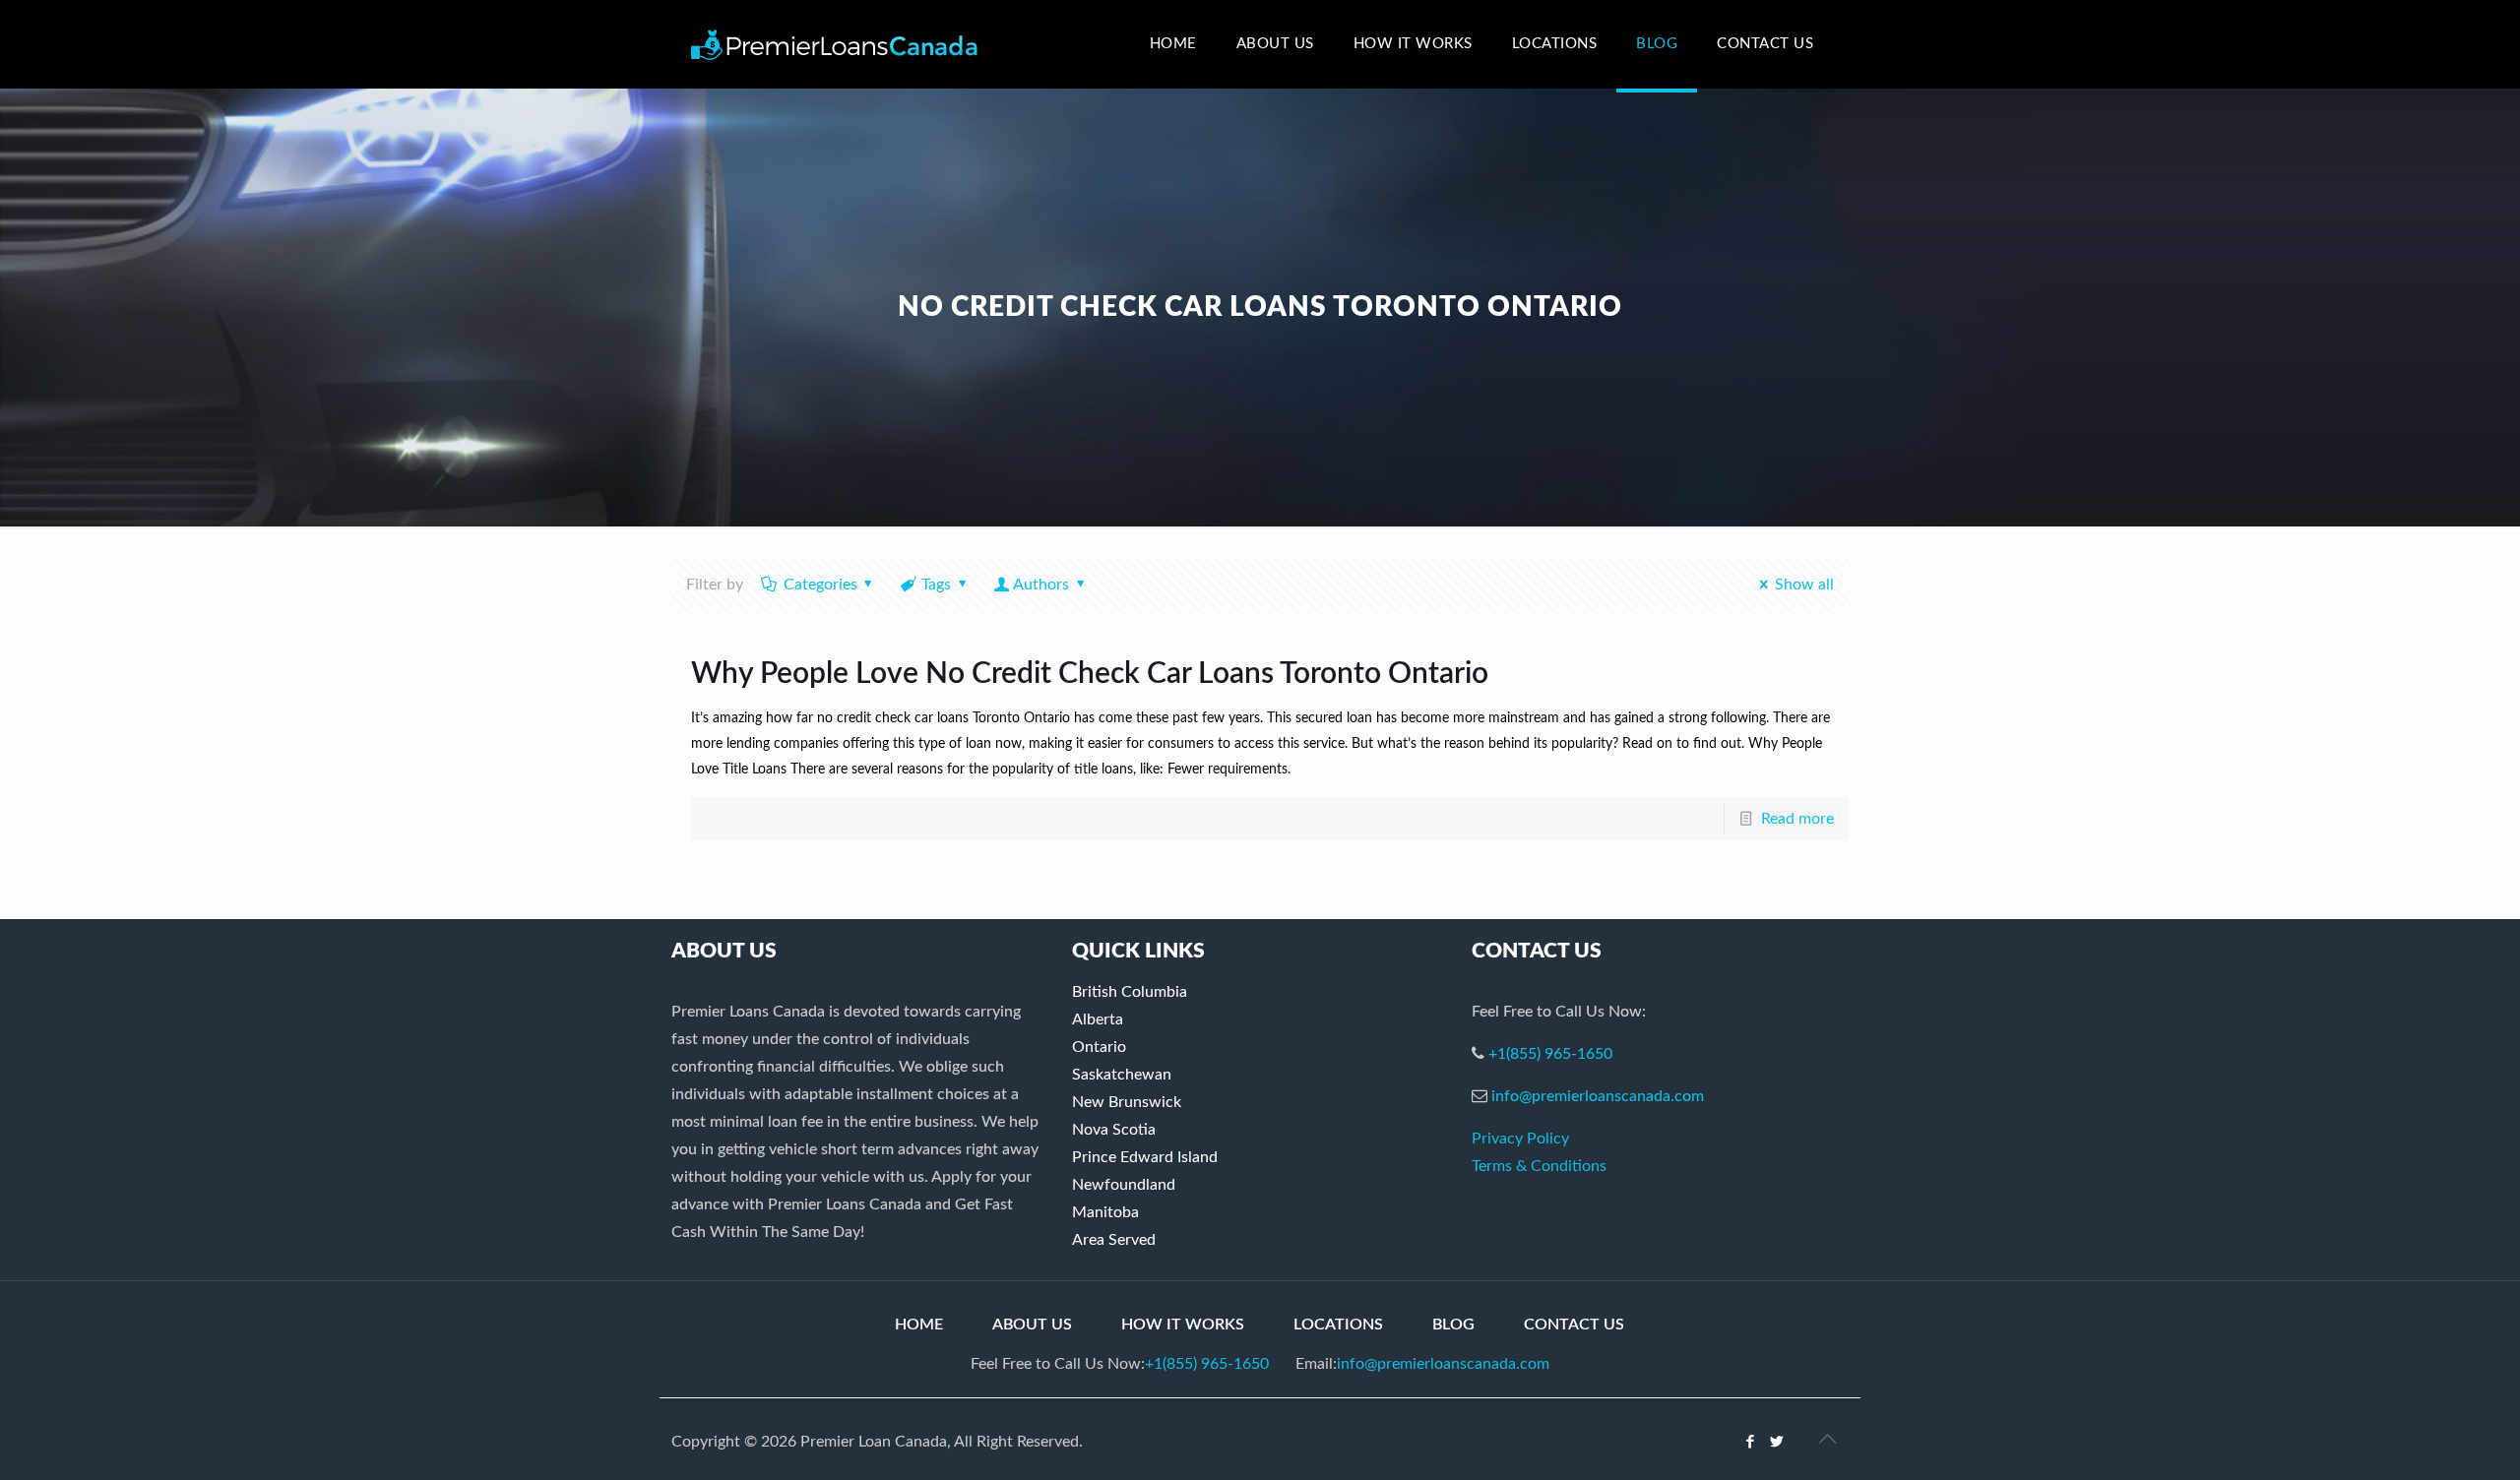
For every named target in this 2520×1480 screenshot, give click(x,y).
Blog (1453, 1325)
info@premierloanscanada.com (1598, 1096)
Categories (820, 585)
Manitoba (1105, 1212)
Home (919, 1325)
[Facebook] (1751, 1442)
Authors (1041, 585)
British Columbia (1130, 992)
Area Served (1114, 1240)
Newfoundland (1124, 1185)
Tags (936, 585)
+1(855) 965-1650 (1550, 1054)
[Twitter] (1777, 1442)
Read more (1797, 819)
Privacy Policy (1520, 1139)
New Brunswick (1127, 1102)
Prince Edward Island (1145, 1157)
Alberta (1098, 1019)
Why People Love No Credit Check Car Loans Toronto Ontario (1090, 674)
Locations (1338, 1325)
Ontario (1099, 1047)
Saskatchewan (1122, 1075)
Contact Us (1574, 1325)
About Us (1032, 1325)
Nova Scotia (1114, 1130)
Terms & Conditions (1539, 1166)
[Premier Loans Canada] (834, 44)
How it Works (1183, 1325)
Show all (1804, 585)
